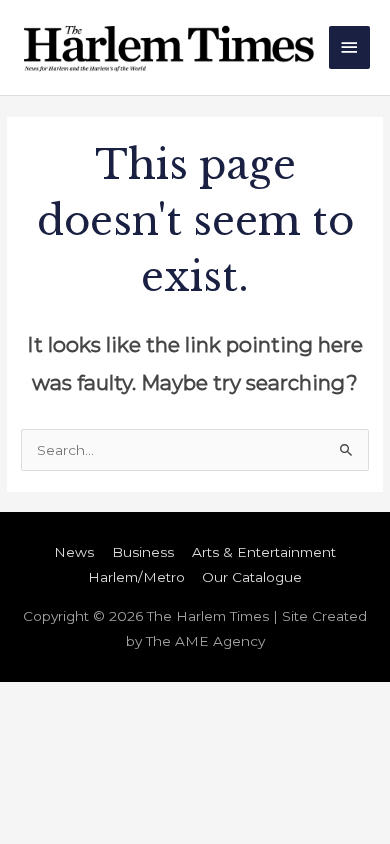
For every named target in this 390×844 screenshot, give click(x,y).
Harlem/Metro (136, 577)
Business (143, 552)
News (74, 552)
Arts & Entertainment (264, 552)
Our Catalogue (252, 577)
